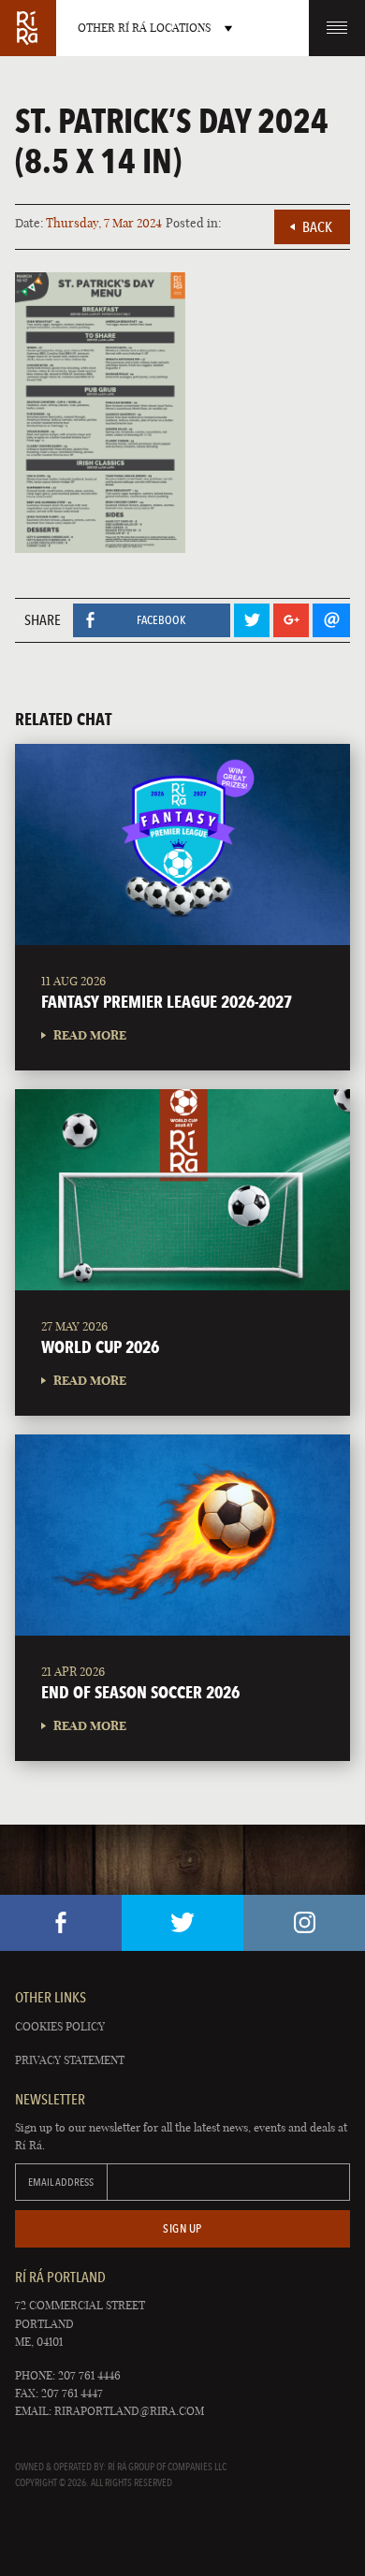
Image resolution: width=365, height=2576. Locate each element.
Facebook (61, 1923)
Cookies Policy (60, 2026)
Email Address (61, 2182)
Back (317, 227)
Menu (337, 28)
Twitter (182, 1923)
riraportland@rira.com (129, 2411)
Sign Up (182, 2228)
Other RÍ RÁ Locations (144, 28)
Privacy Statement (70, 2060)
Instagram (304, 1923)
